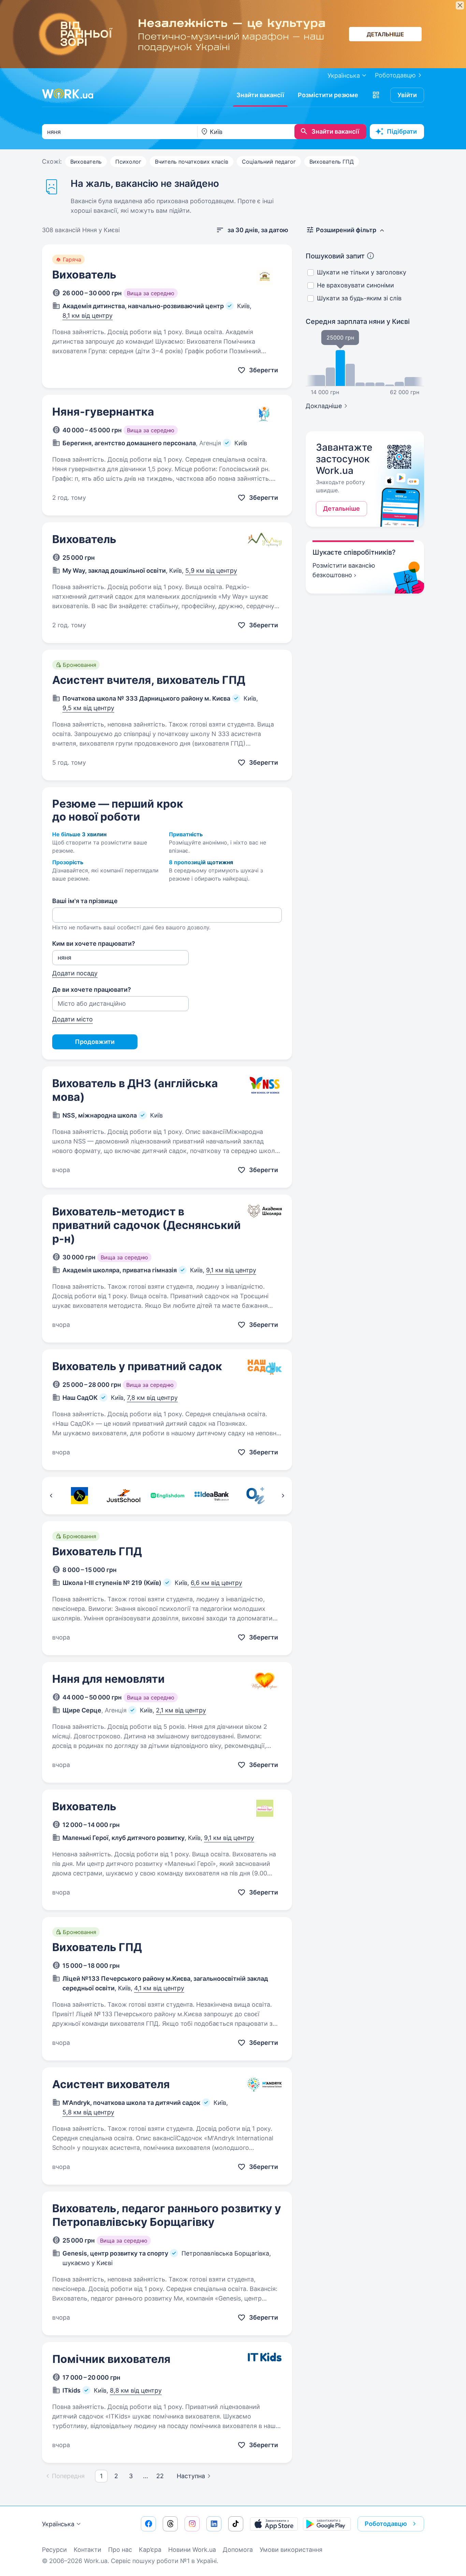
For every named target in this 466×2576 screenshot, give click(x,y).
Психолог (128, 162)
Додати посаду (75, 973)
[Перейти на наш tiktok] (236, 2524)
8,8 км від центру (136, 2390)
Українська (58, 2524)
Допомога (238, 2550)
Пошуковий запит (335, 256)
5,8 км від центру (88, 2112)
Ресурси (54, 2550)
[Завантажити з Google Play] (327, 2524)
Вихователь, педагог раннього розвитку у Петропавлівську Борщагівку (167, 2215)
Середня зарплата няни (358, 321)
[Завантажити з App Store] (274, 2524)
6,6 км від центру (216, 1583)
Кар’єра (150, 2550)
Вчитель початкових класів (192, 162)
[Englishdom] (167, 1496)
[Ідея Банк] (211, 1496)
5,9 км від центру (211, 571)
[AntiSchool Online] (79, 1496)
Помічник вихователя (111, 2359)
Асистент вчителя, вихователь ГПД (149, 680)
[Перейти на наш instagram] (192, 2524)
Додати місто (72, 1019)
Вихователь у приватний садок (137, 1366)
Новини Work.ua (192, 2550)
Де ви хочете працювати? (92, 990)
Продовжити (95, 1042)
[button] (376, 95)
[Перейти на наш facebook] (148, 2524)
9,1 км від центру (231, 1270)
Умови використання (291, 2550)
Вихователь (86, 162)
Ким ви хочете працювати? (94, 943)
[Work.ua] (68, 94)
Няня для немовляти (108, 1679)
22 (160, 2476)
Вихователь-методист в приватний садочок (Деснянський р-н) (147, 1225)
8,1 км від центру (88, 316)
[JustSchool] (123, 1496)
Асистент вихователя (111, 2084)
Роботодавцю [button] (386, 2524)
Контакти (88, 2550)
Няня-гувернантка (103, 412)
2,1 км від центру (181, 1710)
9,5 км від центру (88, 708)
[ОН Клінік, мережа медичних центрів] (255, 1496)
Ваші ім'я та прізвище (85, 901)
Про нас (120, 2550)
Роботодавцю (395, 75)
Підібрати (402, 131)
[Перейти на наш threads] (170, 2524)
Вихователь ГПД (332, 162)
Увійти (407, 95)
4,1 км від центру (159, 1988)
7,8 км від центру (152, 1398)
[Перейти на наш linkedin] (214, 2524)
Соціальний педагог (269, 162)
